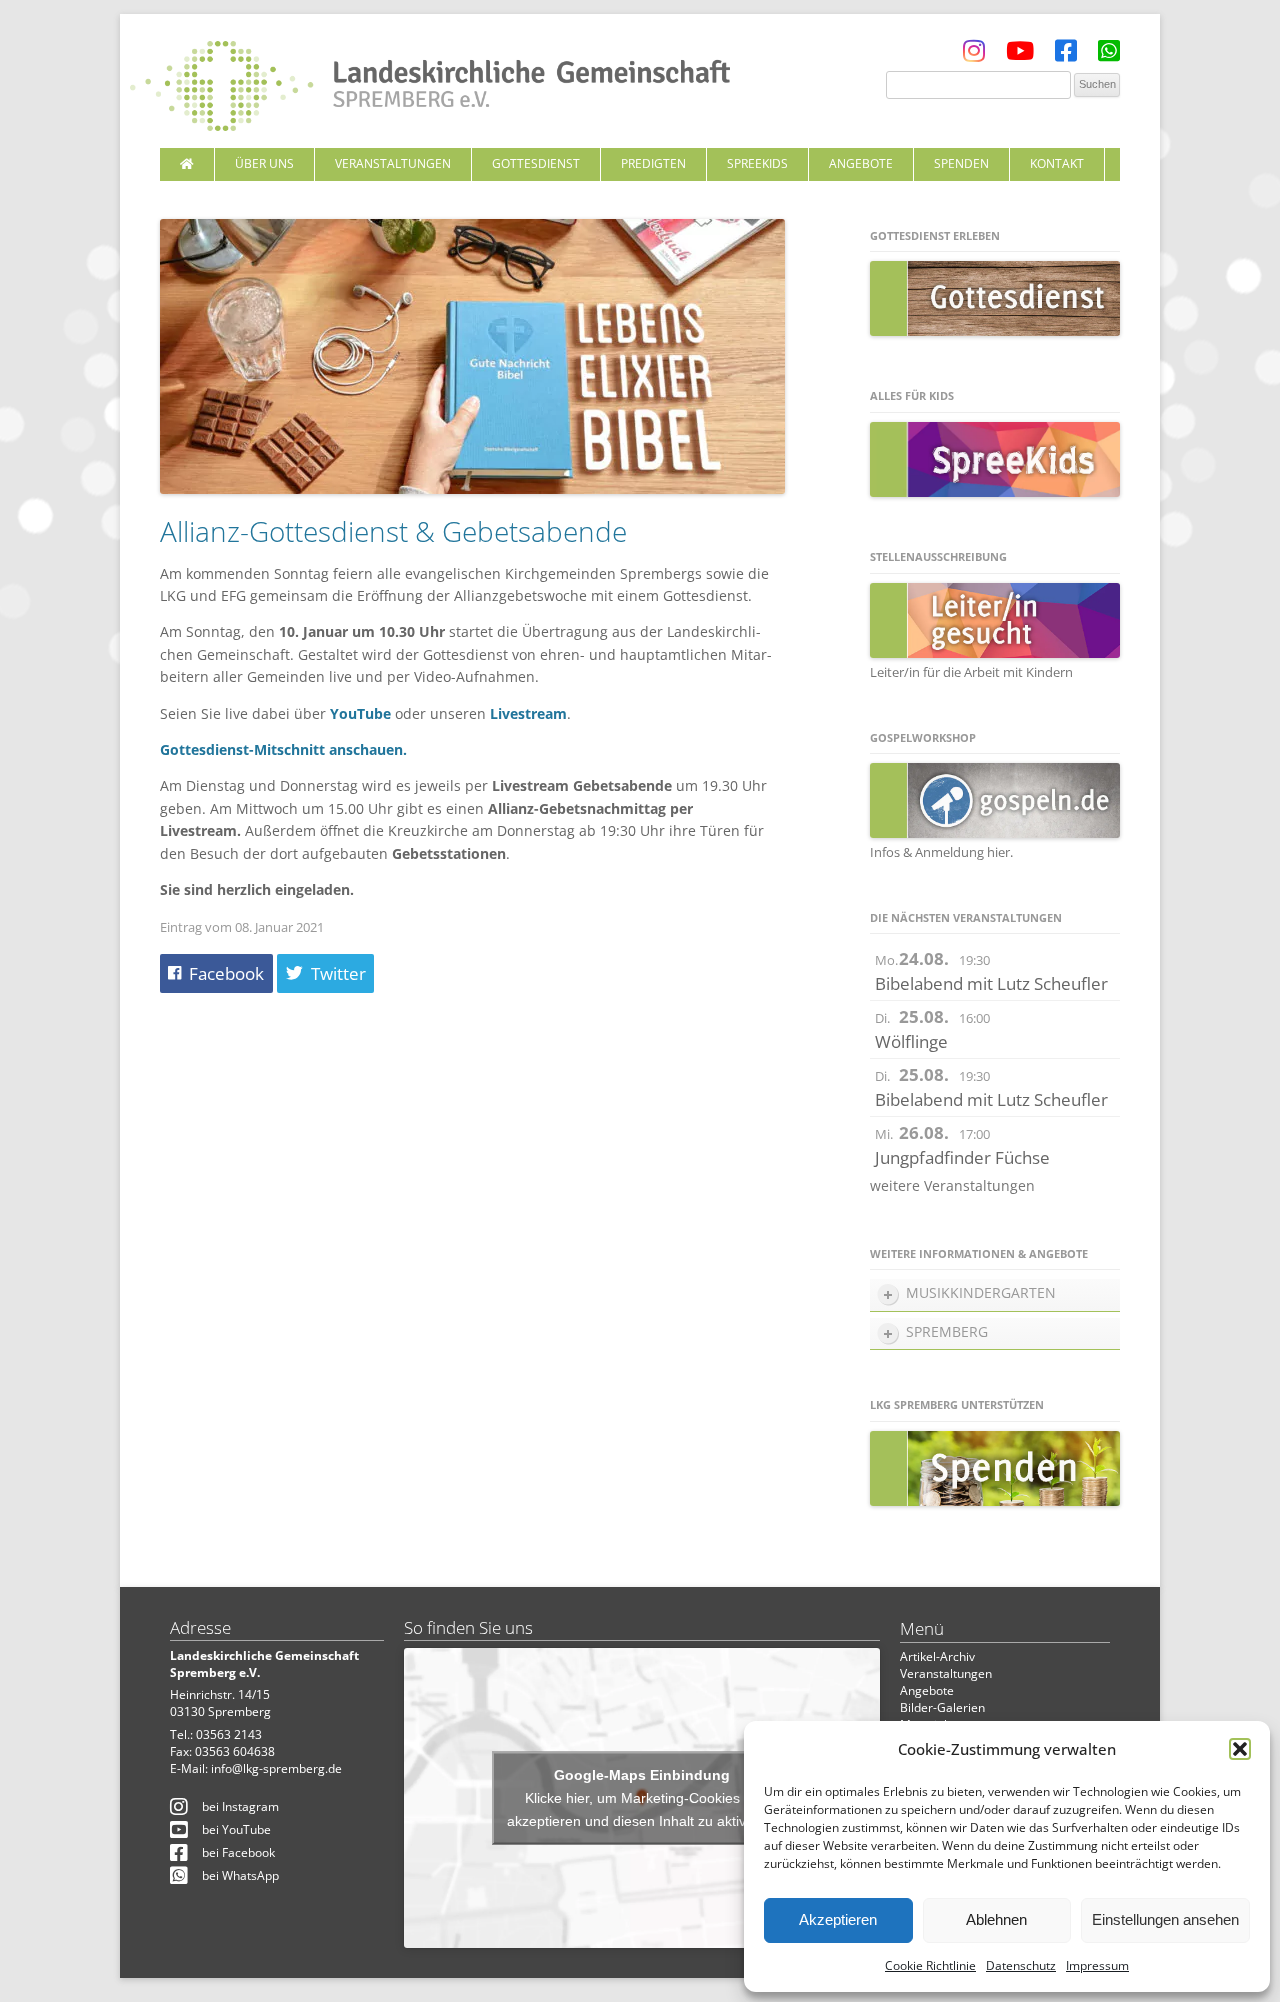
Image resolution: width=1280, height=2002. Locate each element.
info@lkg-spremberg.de (276, 1768)
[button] (1240, 1749)
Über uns (264, 163)
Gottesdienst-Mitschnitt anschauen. (283, 749)
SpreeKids (757, 163)
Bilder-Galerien (942, 1707)
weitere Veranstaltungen (952, 1185)
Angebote (861, 163)
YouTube (360, 713)
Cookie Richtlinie (930, 1965)
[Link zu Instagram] (974, 55)
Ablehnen (996, 1919)
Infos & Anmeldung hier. (941, 852)
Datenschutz (1021, 1965)
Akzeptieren (838, 1919)
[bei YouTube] (1020, 55)
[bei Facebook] (1066, 55)
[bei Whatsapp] (1109, 55)
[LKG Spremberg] (430, 88)
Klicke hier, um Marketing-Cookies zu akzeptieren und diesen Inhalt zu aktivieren (642, 1808)
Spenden (961, 163)
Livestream (528, 713)
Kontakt (1057, 163)
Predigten (653, 163)
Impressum (1097, 1965)
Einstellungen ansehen (1165, 1919)
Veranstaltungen (393, 163)
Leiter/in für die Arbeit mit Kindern (971, 672)
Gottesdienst (536, 163)
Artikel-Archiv (937, 1656)
